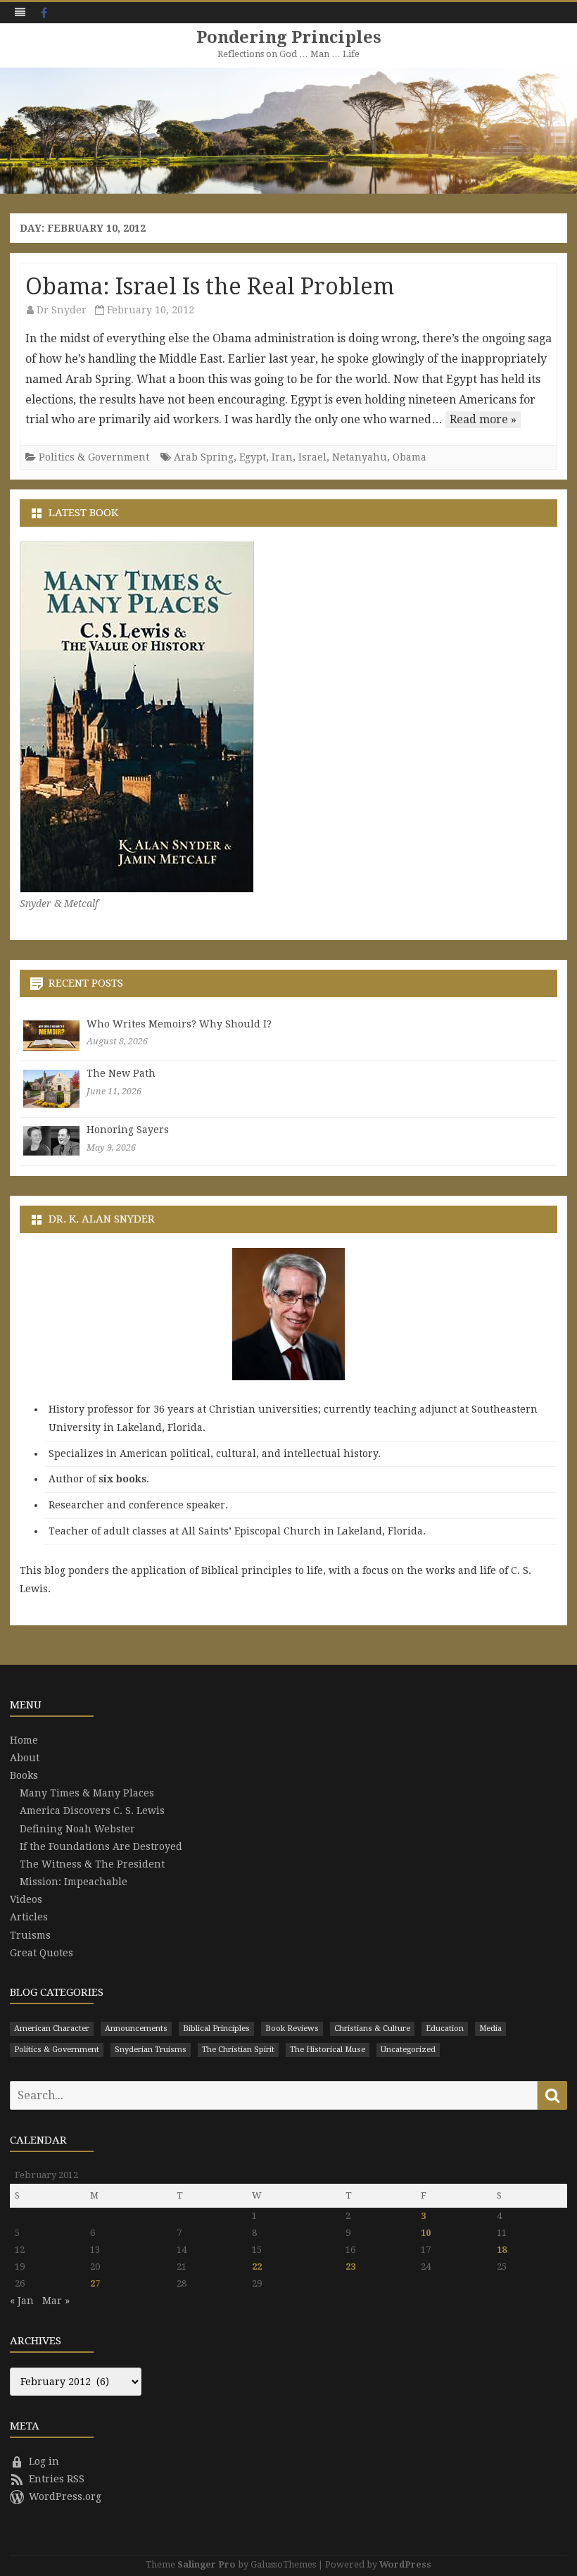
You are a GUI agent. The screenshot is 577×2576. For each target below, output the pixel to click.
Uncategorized (408, 2050)
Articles (29, 1917)
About (25, 1758)
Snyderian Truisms (151, 2050)
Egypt (253, 457)
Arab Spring (204, 457)
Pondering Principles (289, 37)
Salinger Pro (207, 2564)
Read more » (483, 419)
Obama (410, 457)
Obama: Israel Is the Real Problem (210, 287)
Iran (282, 457)
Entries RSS (57, 2479)
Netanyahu (360, 457)
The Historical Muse (328, 2050)
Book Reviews (292, 2028)
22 (257, 2266)
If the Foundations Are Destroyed (101, 1846)
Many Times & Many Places (87, 1793)
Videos (26, 1899)
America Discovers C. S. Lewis (92, 1811)
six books (122, 1479)
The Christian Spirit (238, 2050)
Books (24, 1775)
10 (426, 2233)
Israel (312, 457)
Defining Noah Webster (77, 1829)
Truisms (30, 1935)
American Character (52, 2028)
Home (24, 1740)
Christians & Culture (372, 2028)
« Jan (22, 2301)
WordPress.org (65, 2496)
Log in (44, 2461)
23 (350, 2266)
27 (95, 2283)
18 (502, 2250)
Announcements (136, 2028)
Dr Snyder (62, 310)
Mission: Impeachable (74, 1882)
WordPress (405, 2564)
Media (490, 2028)
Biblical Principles (216, 2028)
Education (445, 2028)
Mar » (56, 2301)
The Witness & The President (92, 1864)
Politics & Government (94, 457)
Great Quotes (42, 1953)
